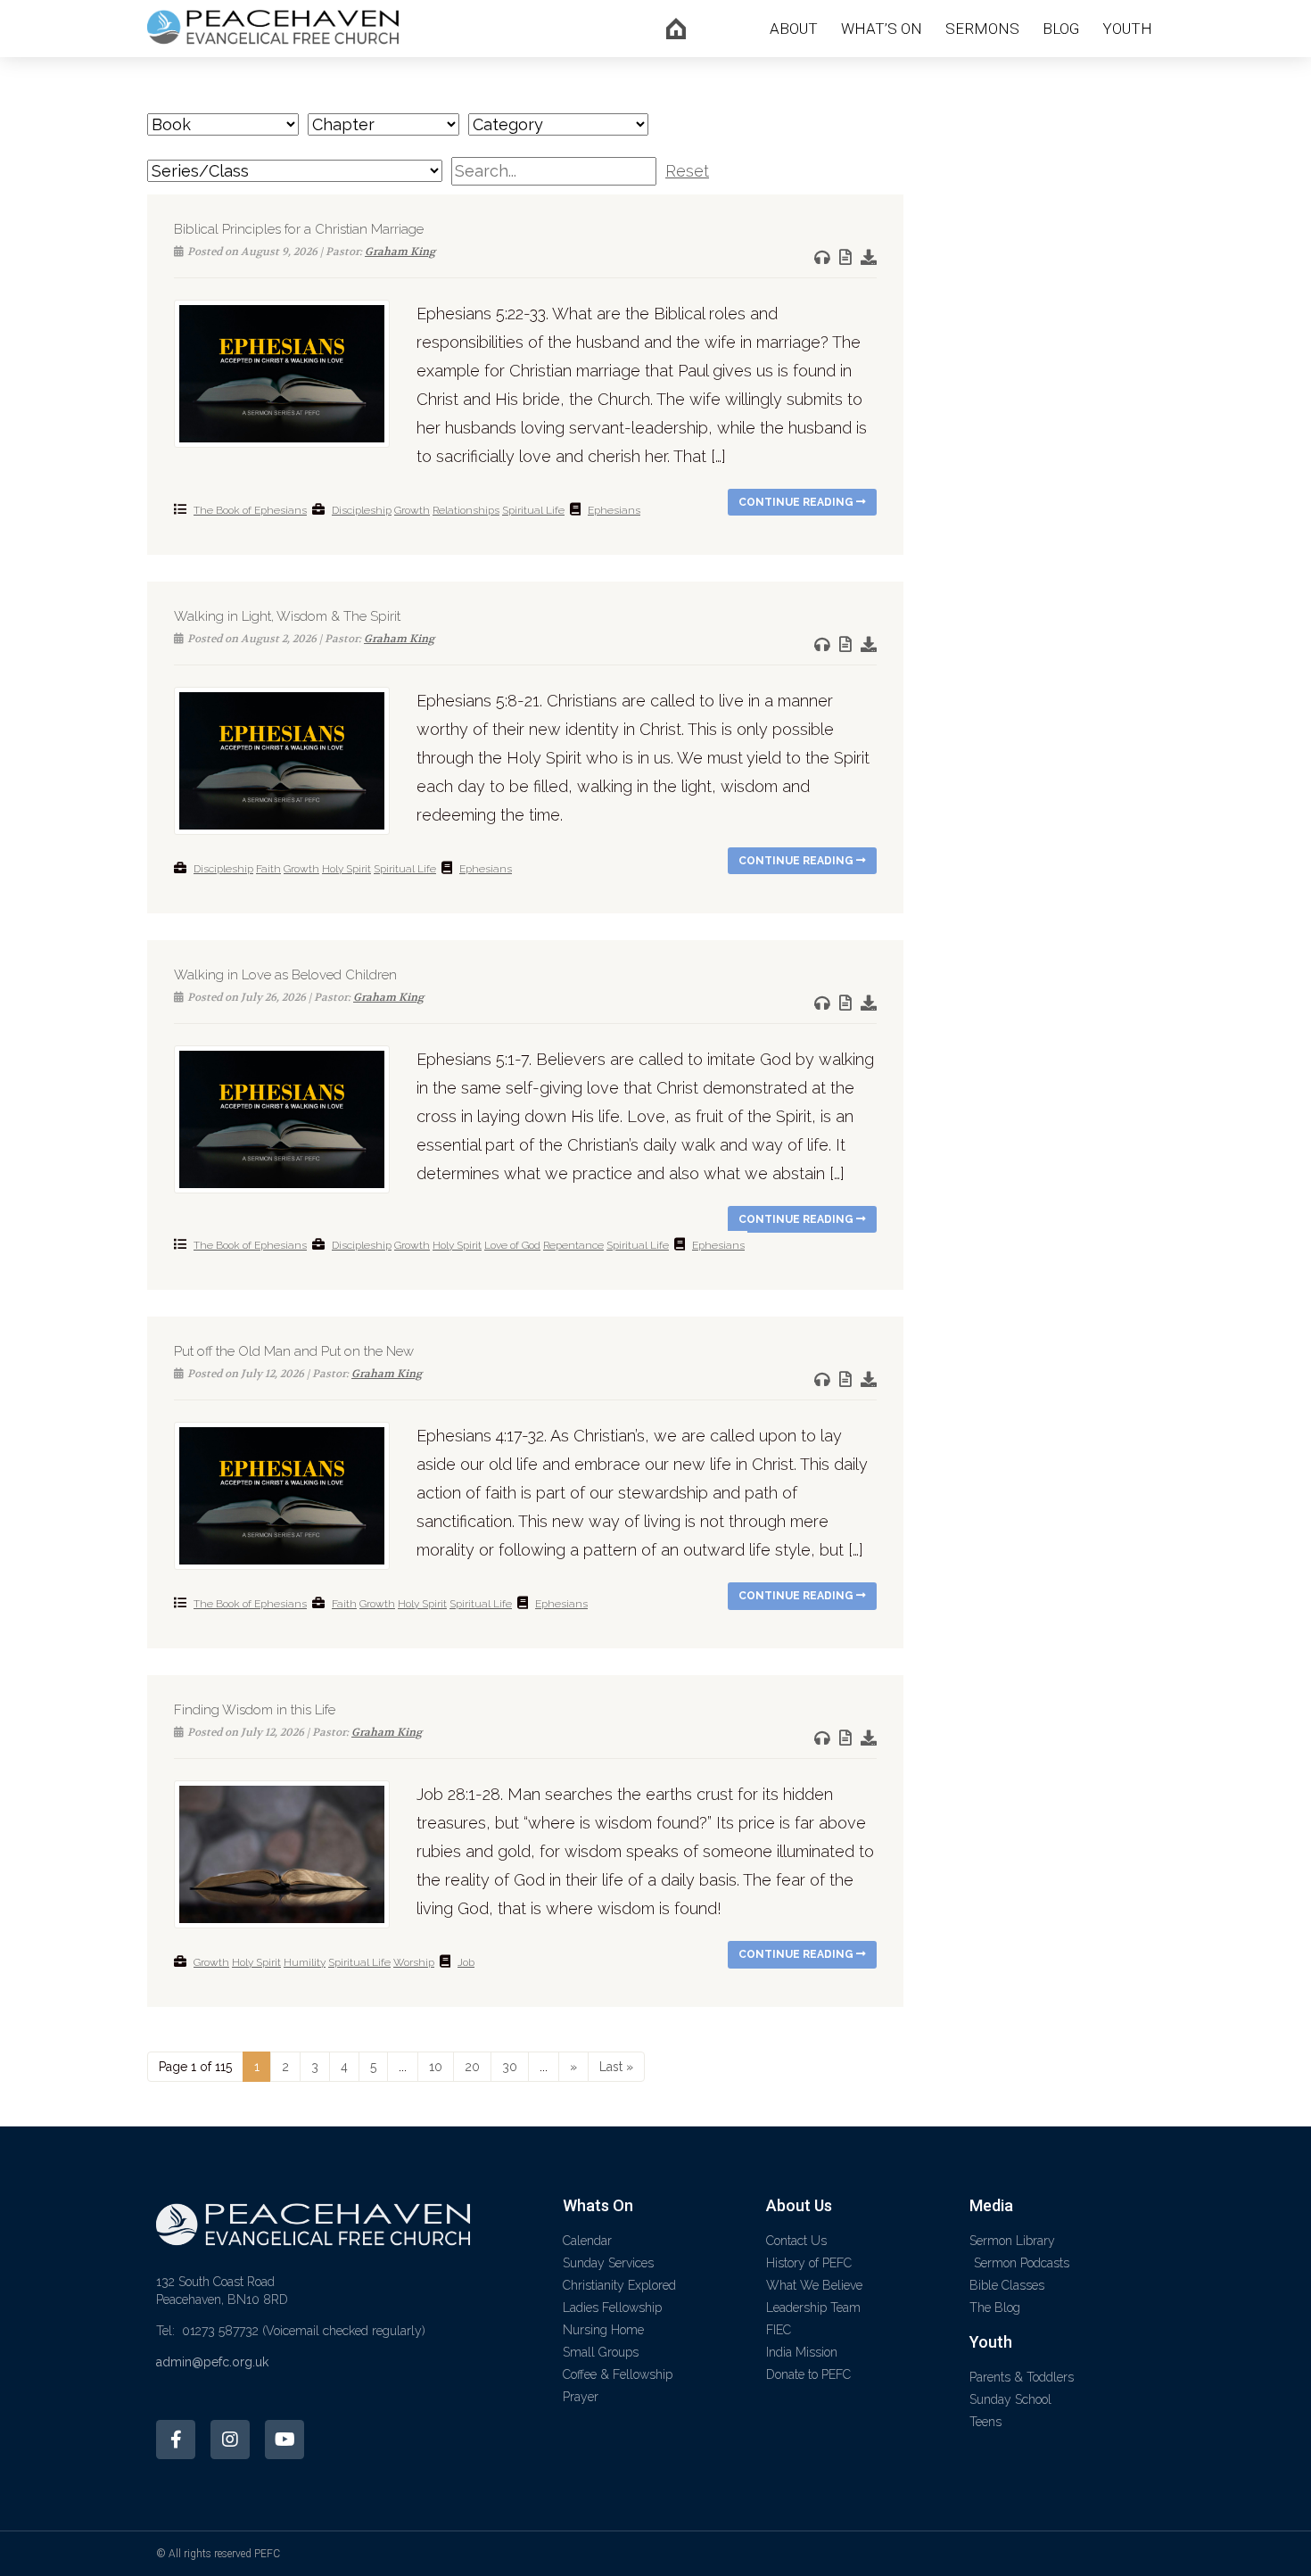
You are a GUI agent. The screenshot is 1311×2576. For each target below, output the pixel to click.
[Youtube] (284, 2440)
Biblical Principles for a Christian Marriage (299, 229)
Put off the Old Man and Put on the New (294, 1351)
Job (466, 1962)
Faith (268, 869)
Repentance (573, 1245)
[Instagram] (230, 2440)
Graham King (400, 252)
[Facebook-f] (176, 2440)
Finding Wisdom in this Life (255, 1710)
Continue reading (797, 502)
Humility (305, 1962)
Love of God (512, 1245)
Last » (616, 2067)
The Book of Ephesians (250, 510)
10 (436, 2067)
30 (510, 2067)
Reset (687, 171)
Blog (1061, 29)
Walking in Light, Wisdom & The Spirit (287, 616)
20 (472, 2067)
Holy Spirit (346, 869)
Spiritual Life (533, 510)
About (794, 29)
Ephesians (614, 510)
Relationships (466, 510)
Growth (412, 510)
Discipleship (362, 510)
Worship (414, 1962)
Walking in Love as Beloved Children (285, 975)
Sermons (982, 29)
